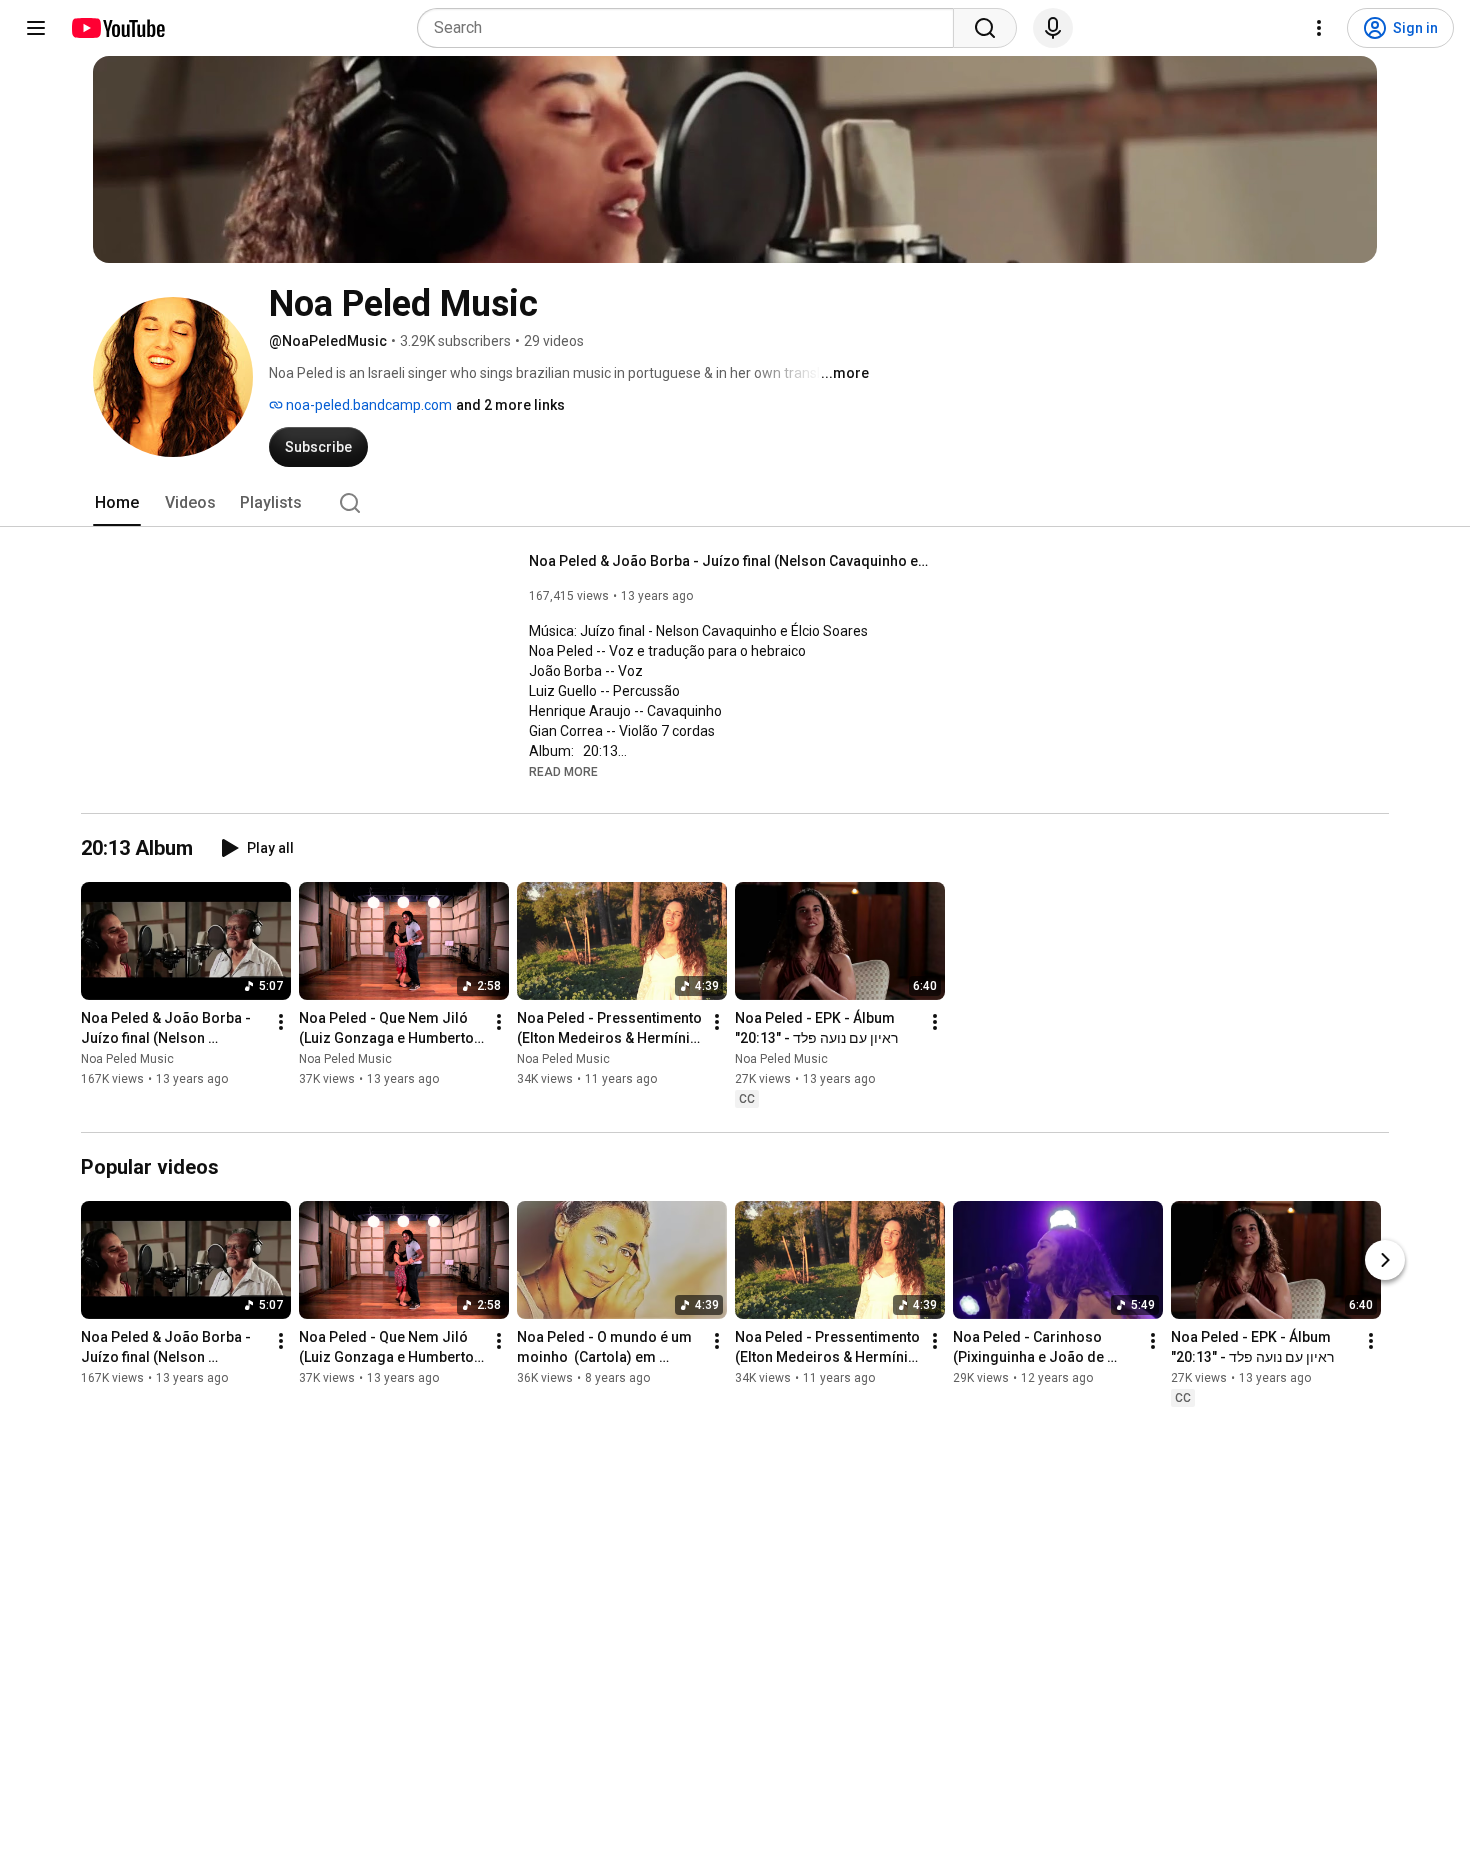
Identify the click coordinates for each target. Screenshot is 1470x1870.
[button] (563, 771)
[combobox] (691, 28)
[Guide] (36, 28)
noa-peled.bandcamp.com (367, 405)
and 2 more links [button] (510, 405)
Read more (563, 772)
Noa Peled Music (127, 1059)
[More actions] (281, 1022)
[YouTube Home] (117, 28)
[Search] (985, 28)
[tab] (117, 503)
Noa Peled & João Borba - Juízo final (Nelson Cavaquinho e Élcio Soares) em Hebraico (729, 561)
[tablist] (735, 503)
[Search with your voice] (1053, 28)
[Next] (1385, 1260)
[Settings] (1319, 28)
